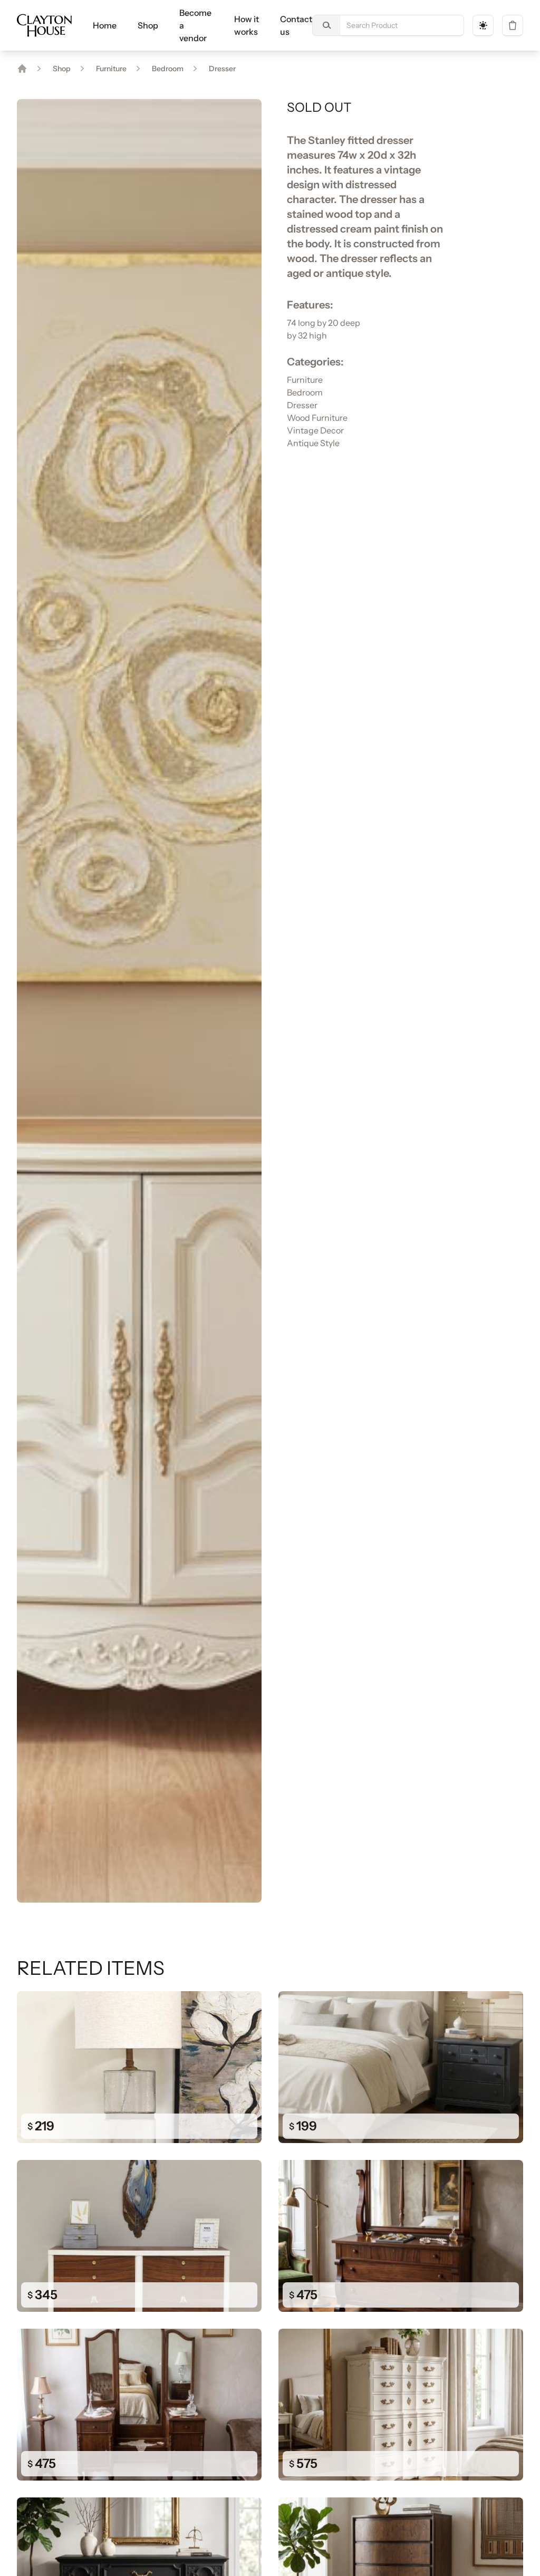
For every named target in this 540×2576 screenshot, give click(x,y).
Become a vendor (195, 25)
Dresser (222, 69)
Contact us (296, 25)
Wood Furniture (317, 418)
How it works (247, 25)
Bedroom (168, 69)
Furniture (111, 69)
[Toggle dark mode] (483, 25)
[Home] (22, 69)
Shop (148, 25)
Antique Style (313, 443)
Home (105, 25)
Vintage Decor (315, 430)
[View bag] (513, 25)
